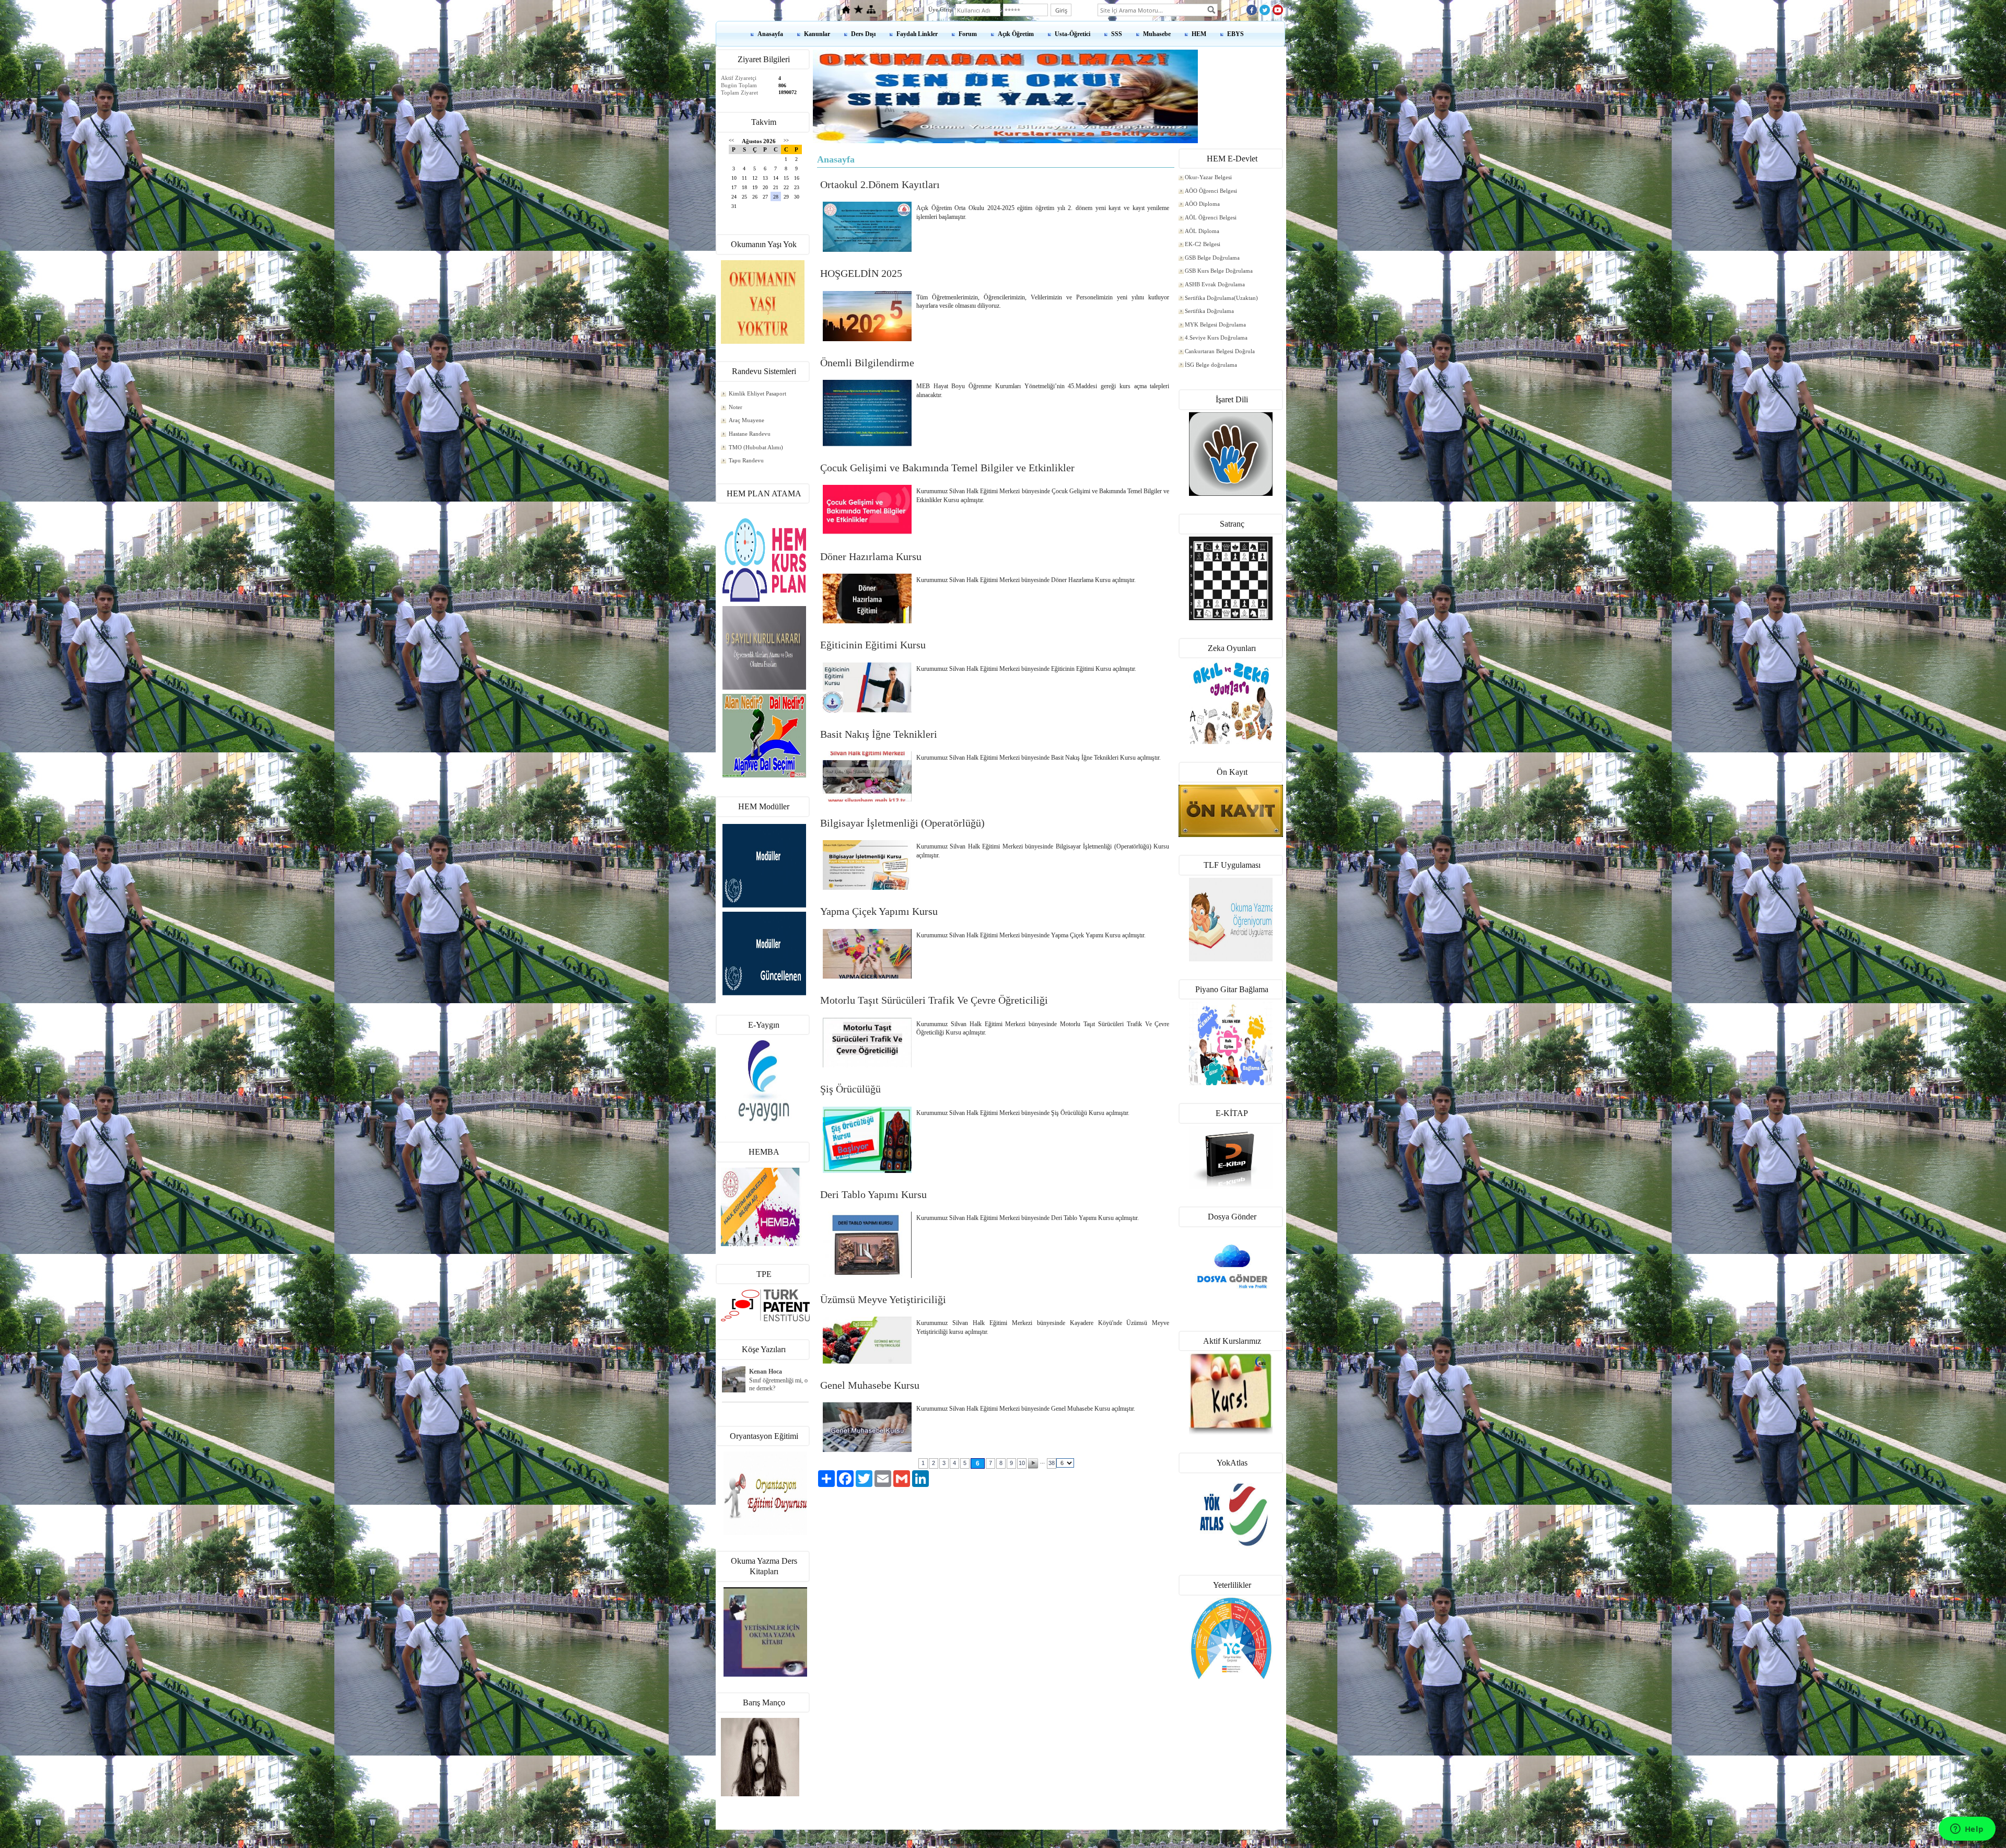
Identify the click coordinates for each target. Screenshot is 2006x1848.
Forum (968, 34)
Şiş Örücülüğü (850, 1089)
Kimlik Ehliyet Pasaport (757, 393)
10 (1022, 1463)
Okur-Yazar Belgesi (1208, 177)
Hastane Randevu (750, 434)
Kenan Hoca (766, 1372)
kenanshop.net (1003, 1833)
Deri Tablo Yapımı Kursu (873, 1194)
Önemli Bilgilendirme (867, 363)
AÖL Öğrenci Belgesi (1211, 217)
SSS (1117, 34)
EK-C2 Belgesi (1203, 244)
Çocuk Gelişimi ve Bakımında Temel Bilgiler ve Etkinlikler (947, 468)
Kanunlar (817, 34)
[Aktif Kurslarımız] (1231, 1394)
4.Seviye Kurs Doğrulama (1216, 338)
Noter (736, 407)
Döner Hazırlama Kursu (871, 556)
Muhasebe (1157, 34)
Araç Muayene (747, 420)
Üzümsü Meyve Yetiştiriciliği (883, 1299)
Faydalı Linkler (917, 34)
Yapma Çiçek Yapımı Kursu (879, 911)
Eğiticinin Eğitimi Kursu (873, 645)
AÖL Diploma (1202, 231)
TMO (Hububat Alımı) (756, 447)
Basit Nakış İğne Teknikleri (879, 734)
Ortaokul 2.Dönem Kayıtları (880, 184)
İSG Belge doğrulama (1211, 365)
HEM (1199, 34)
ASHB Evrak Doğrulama (1215, 284)
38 (1052, 1463)
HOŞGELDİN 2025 (861, 273)
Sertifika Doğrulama (1209, 311)
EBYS (1235, 34)
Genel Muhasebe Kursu (870, 1385)
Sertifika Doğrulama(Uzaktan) (1221, 298)
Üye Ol (911, 9)
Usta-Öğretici (1072, 34)
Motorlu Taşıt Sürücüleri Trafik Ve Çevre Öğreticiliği (934, 1000)
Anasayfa (770, 34)
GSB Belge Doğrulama (1212, 258)
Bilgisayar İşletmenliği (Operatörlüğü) (902, 823)
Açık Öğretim (1016, 34)
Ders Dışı (863, 34)
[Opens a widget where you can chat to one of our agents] (1967, 1830)
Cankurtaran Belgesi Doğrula (1220, 351)
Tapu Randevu (746, 460)
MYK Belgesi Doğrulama (1215, 324)
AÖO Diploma (1202, 204)
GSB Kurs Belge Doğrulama (1219, 271)
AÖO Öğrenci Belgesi (1211, 191)
